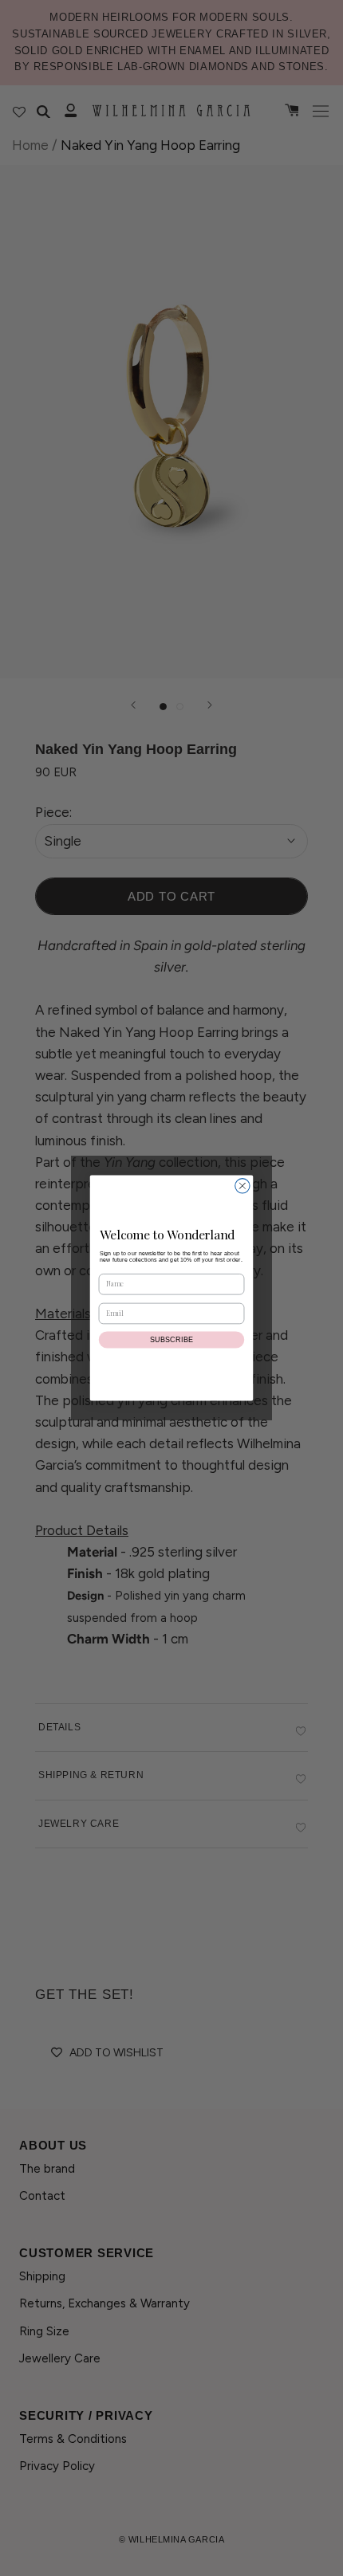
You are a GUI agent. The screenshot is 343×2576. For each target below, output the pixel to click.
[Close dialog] (242, 1186)
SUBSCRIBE (172, 1340)
